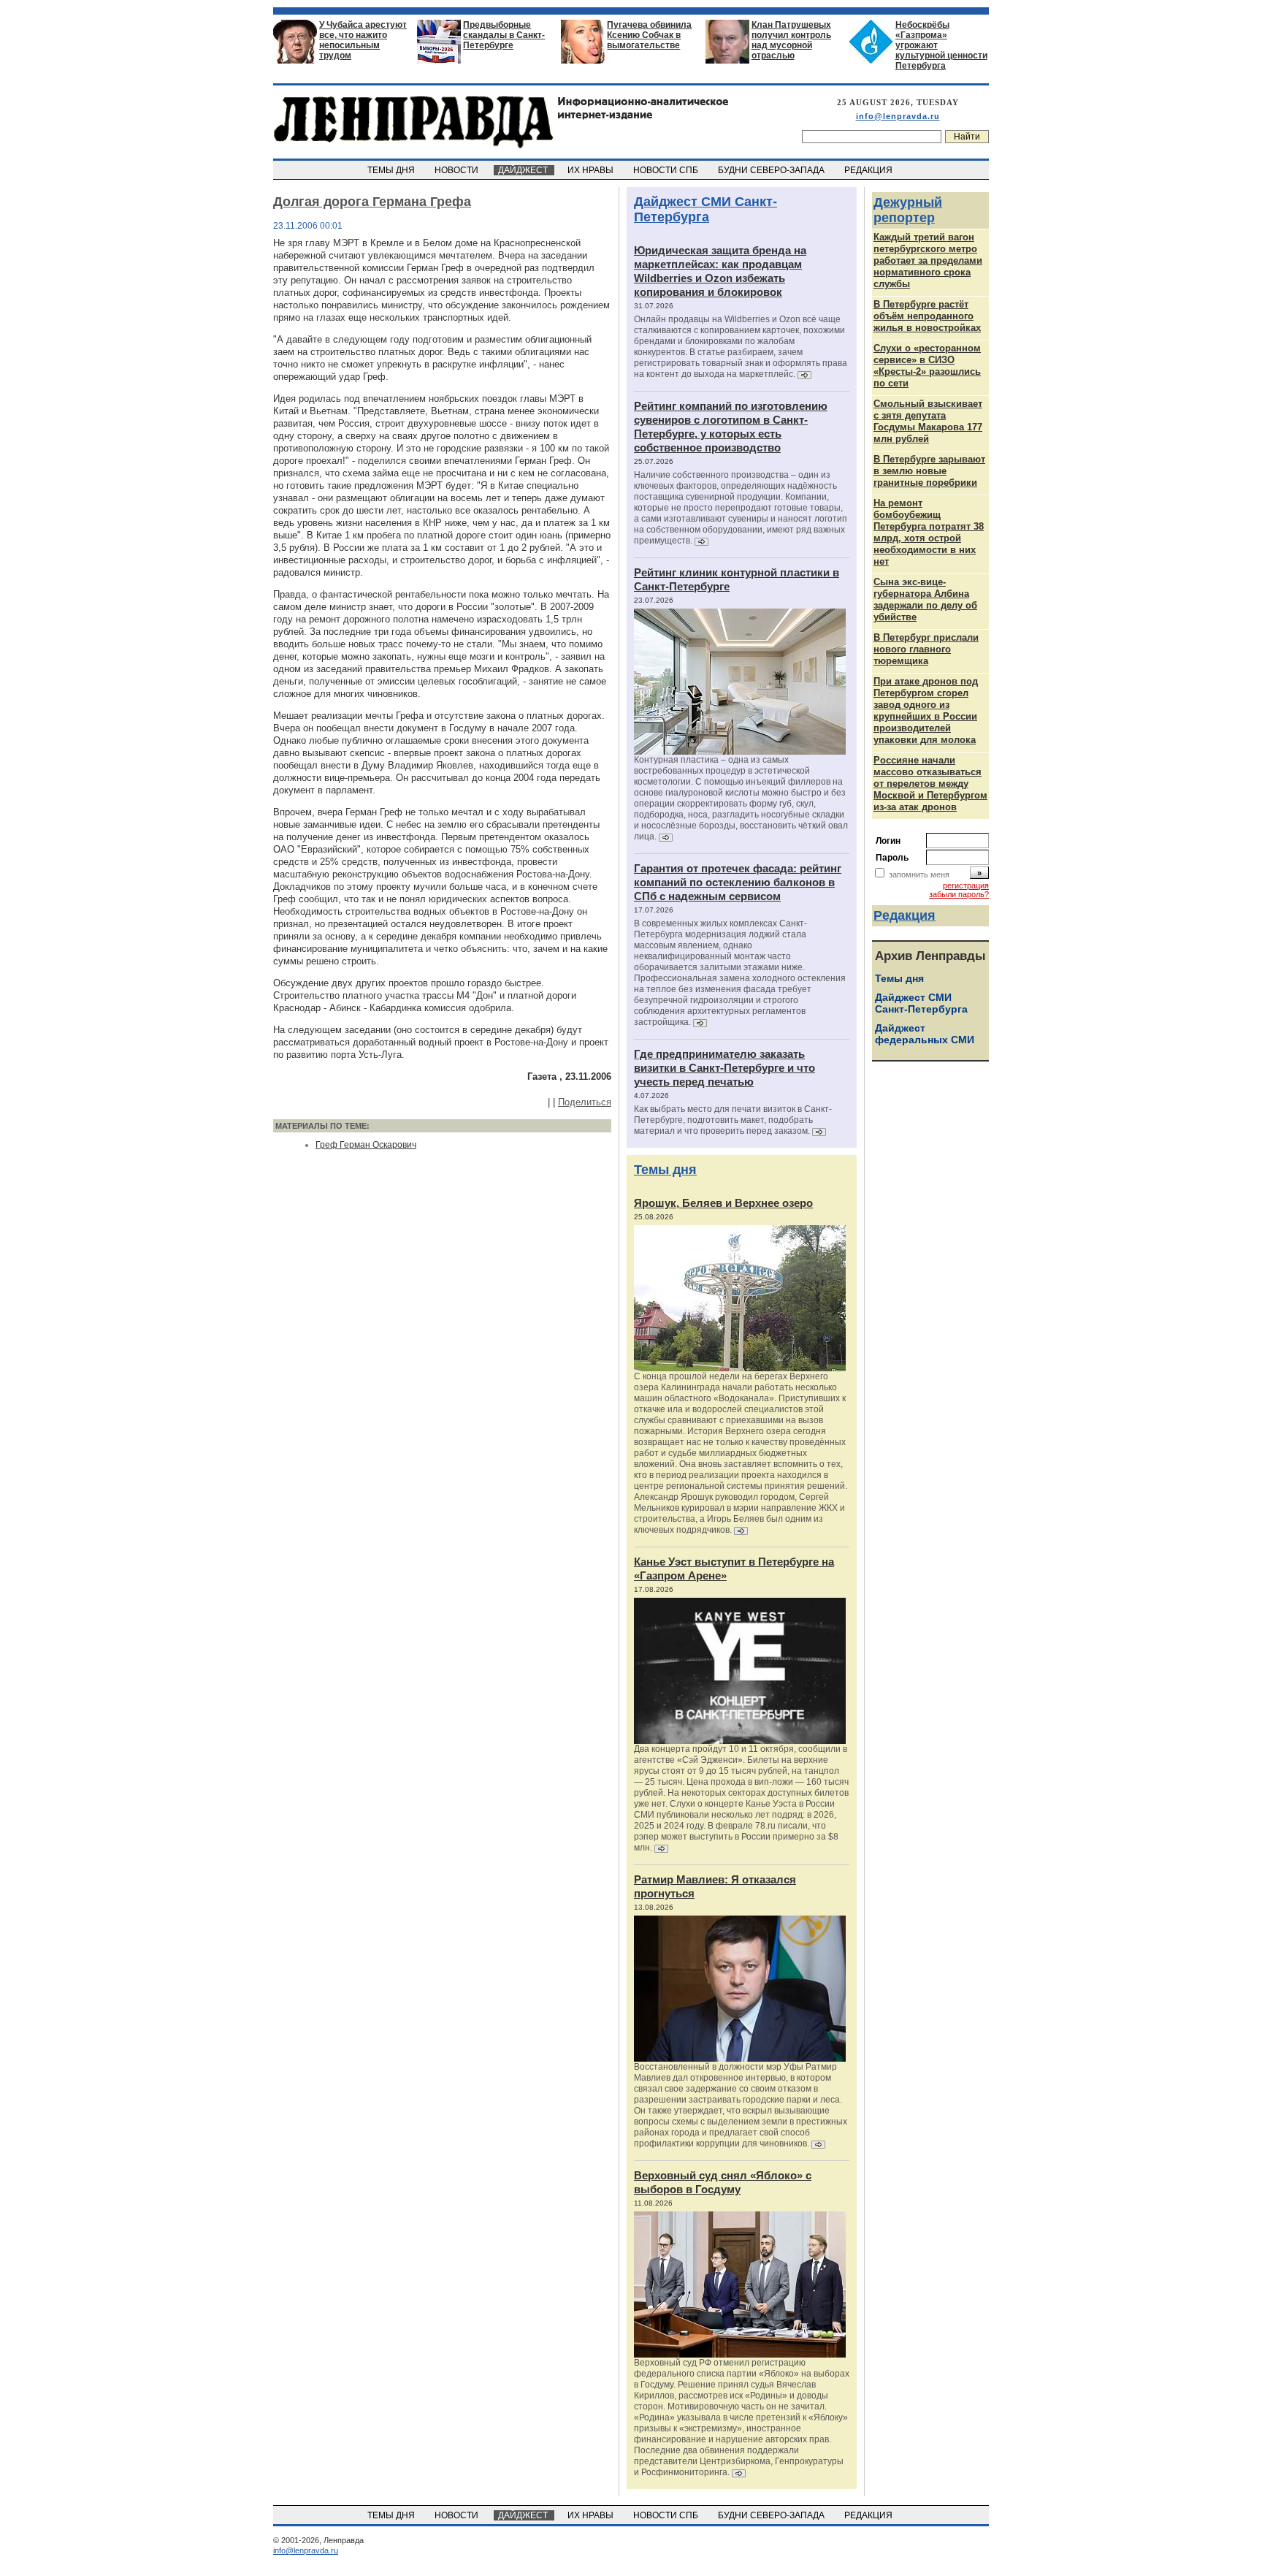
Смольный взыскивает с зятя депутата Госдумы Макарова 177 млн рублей (928, 421)
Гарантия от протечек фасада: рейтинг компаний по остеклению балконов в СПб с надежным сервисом (738, 882)
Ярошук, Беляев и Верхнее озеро (723, 1203)
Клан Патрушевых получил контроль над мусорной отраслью (791, 40)
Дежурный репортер (908, 210)
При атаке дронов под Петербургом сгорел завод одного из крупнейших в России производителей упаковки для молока (926, 710)
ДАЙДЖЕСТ (524, 170)
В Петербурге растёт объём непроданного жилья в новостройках (927, 316)
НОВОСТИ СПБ (667, 170)
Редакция (905, 915)
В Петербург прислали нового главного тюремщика (926, 649)
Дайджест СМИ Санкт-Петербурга (705, 209)
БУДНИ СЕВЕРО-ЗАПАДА (772, 170)
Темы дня (665, 1170)
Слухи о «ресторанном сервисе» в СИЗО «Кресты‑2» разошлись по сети (927, 366)
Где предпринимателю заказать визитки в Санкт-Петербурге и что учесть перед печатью (724, 1068)
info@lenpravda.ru (898, 116)
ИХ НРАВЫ (592, 170)
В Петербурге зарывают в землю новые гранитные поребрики (929, 471)
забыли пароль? (959, 894)
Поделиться (585, 1102)
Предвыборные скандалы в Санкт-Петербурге (504, 35)
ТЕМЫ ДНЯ (392, 170)
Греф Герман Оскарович (366, 1145)
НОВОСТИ (458, 170)
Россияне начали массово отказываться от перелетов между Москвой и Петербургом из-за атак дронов (930, 784)
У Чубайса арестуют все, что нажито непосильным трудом (363, 40)
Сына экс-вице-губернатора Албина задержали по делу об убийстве (925, 599)
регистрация (966, 885)
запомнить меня (919, 874)
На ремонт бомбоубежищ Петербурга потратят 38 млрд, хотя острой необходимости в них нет (929, 532)
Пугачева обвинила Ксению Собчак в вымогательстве (649, 35)
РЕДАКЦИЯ (869, 170)
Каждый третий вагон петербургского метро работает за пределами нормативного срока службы (928, 260)
